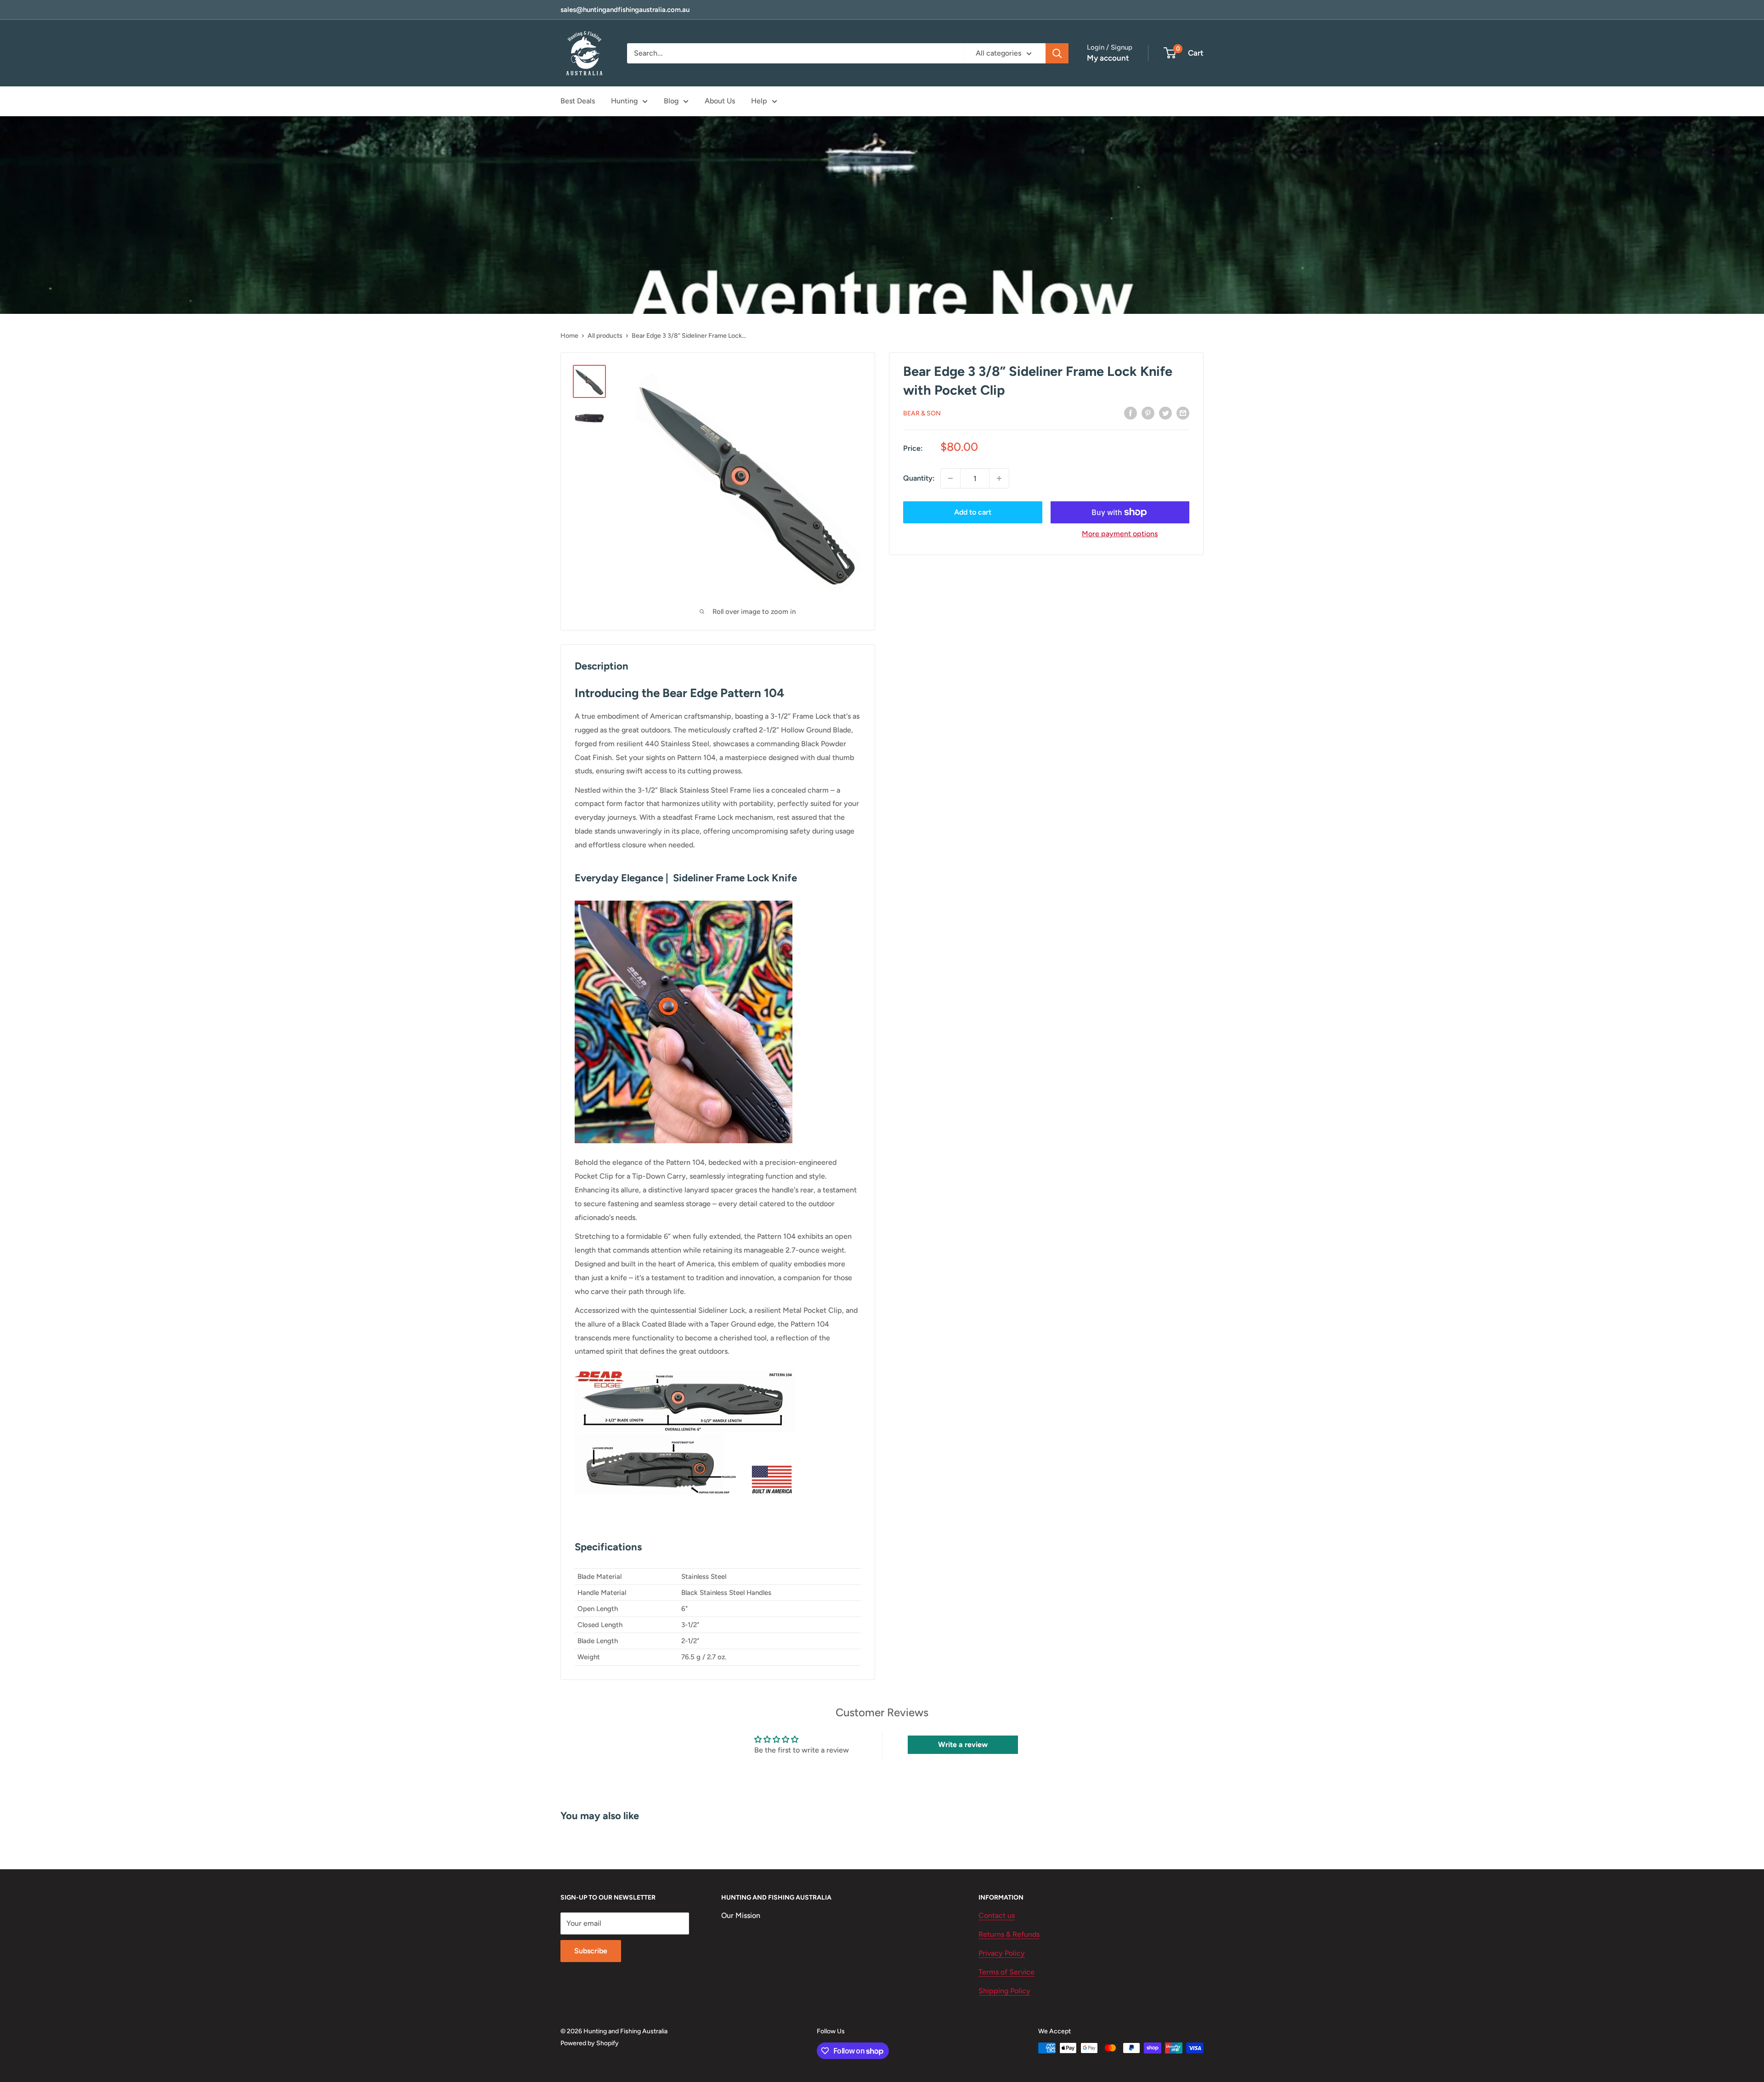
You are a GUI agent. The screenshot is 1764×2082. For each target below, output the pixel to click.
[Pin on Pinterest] (1148, 413)
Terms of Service (1006, 1972)
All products (605, 336)
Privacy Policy (1002, 1953)
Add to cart (973, 512)
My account (1108, 58)
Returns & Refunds (1009, 1934)
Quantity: (919, 478)
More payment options (1120, 534)
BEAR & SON (922, 413)
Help (759, 101)
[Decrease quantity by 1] (950, 478)
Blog (671, 101)
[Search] (1057, 53)
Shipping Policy (1004, 1991)
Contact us (997, 1915)
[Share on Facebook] (1131, 413)
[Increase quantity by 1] (999, 478)
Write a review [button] (963, 1744)
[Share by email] (1183, 413)
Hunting (624, 101)
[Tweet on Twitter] (1165, 413)
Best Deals (578, 101)
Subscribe (591, 1951)
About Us (720, 101)
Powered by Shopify (590, 2043)
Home (569, 336)
